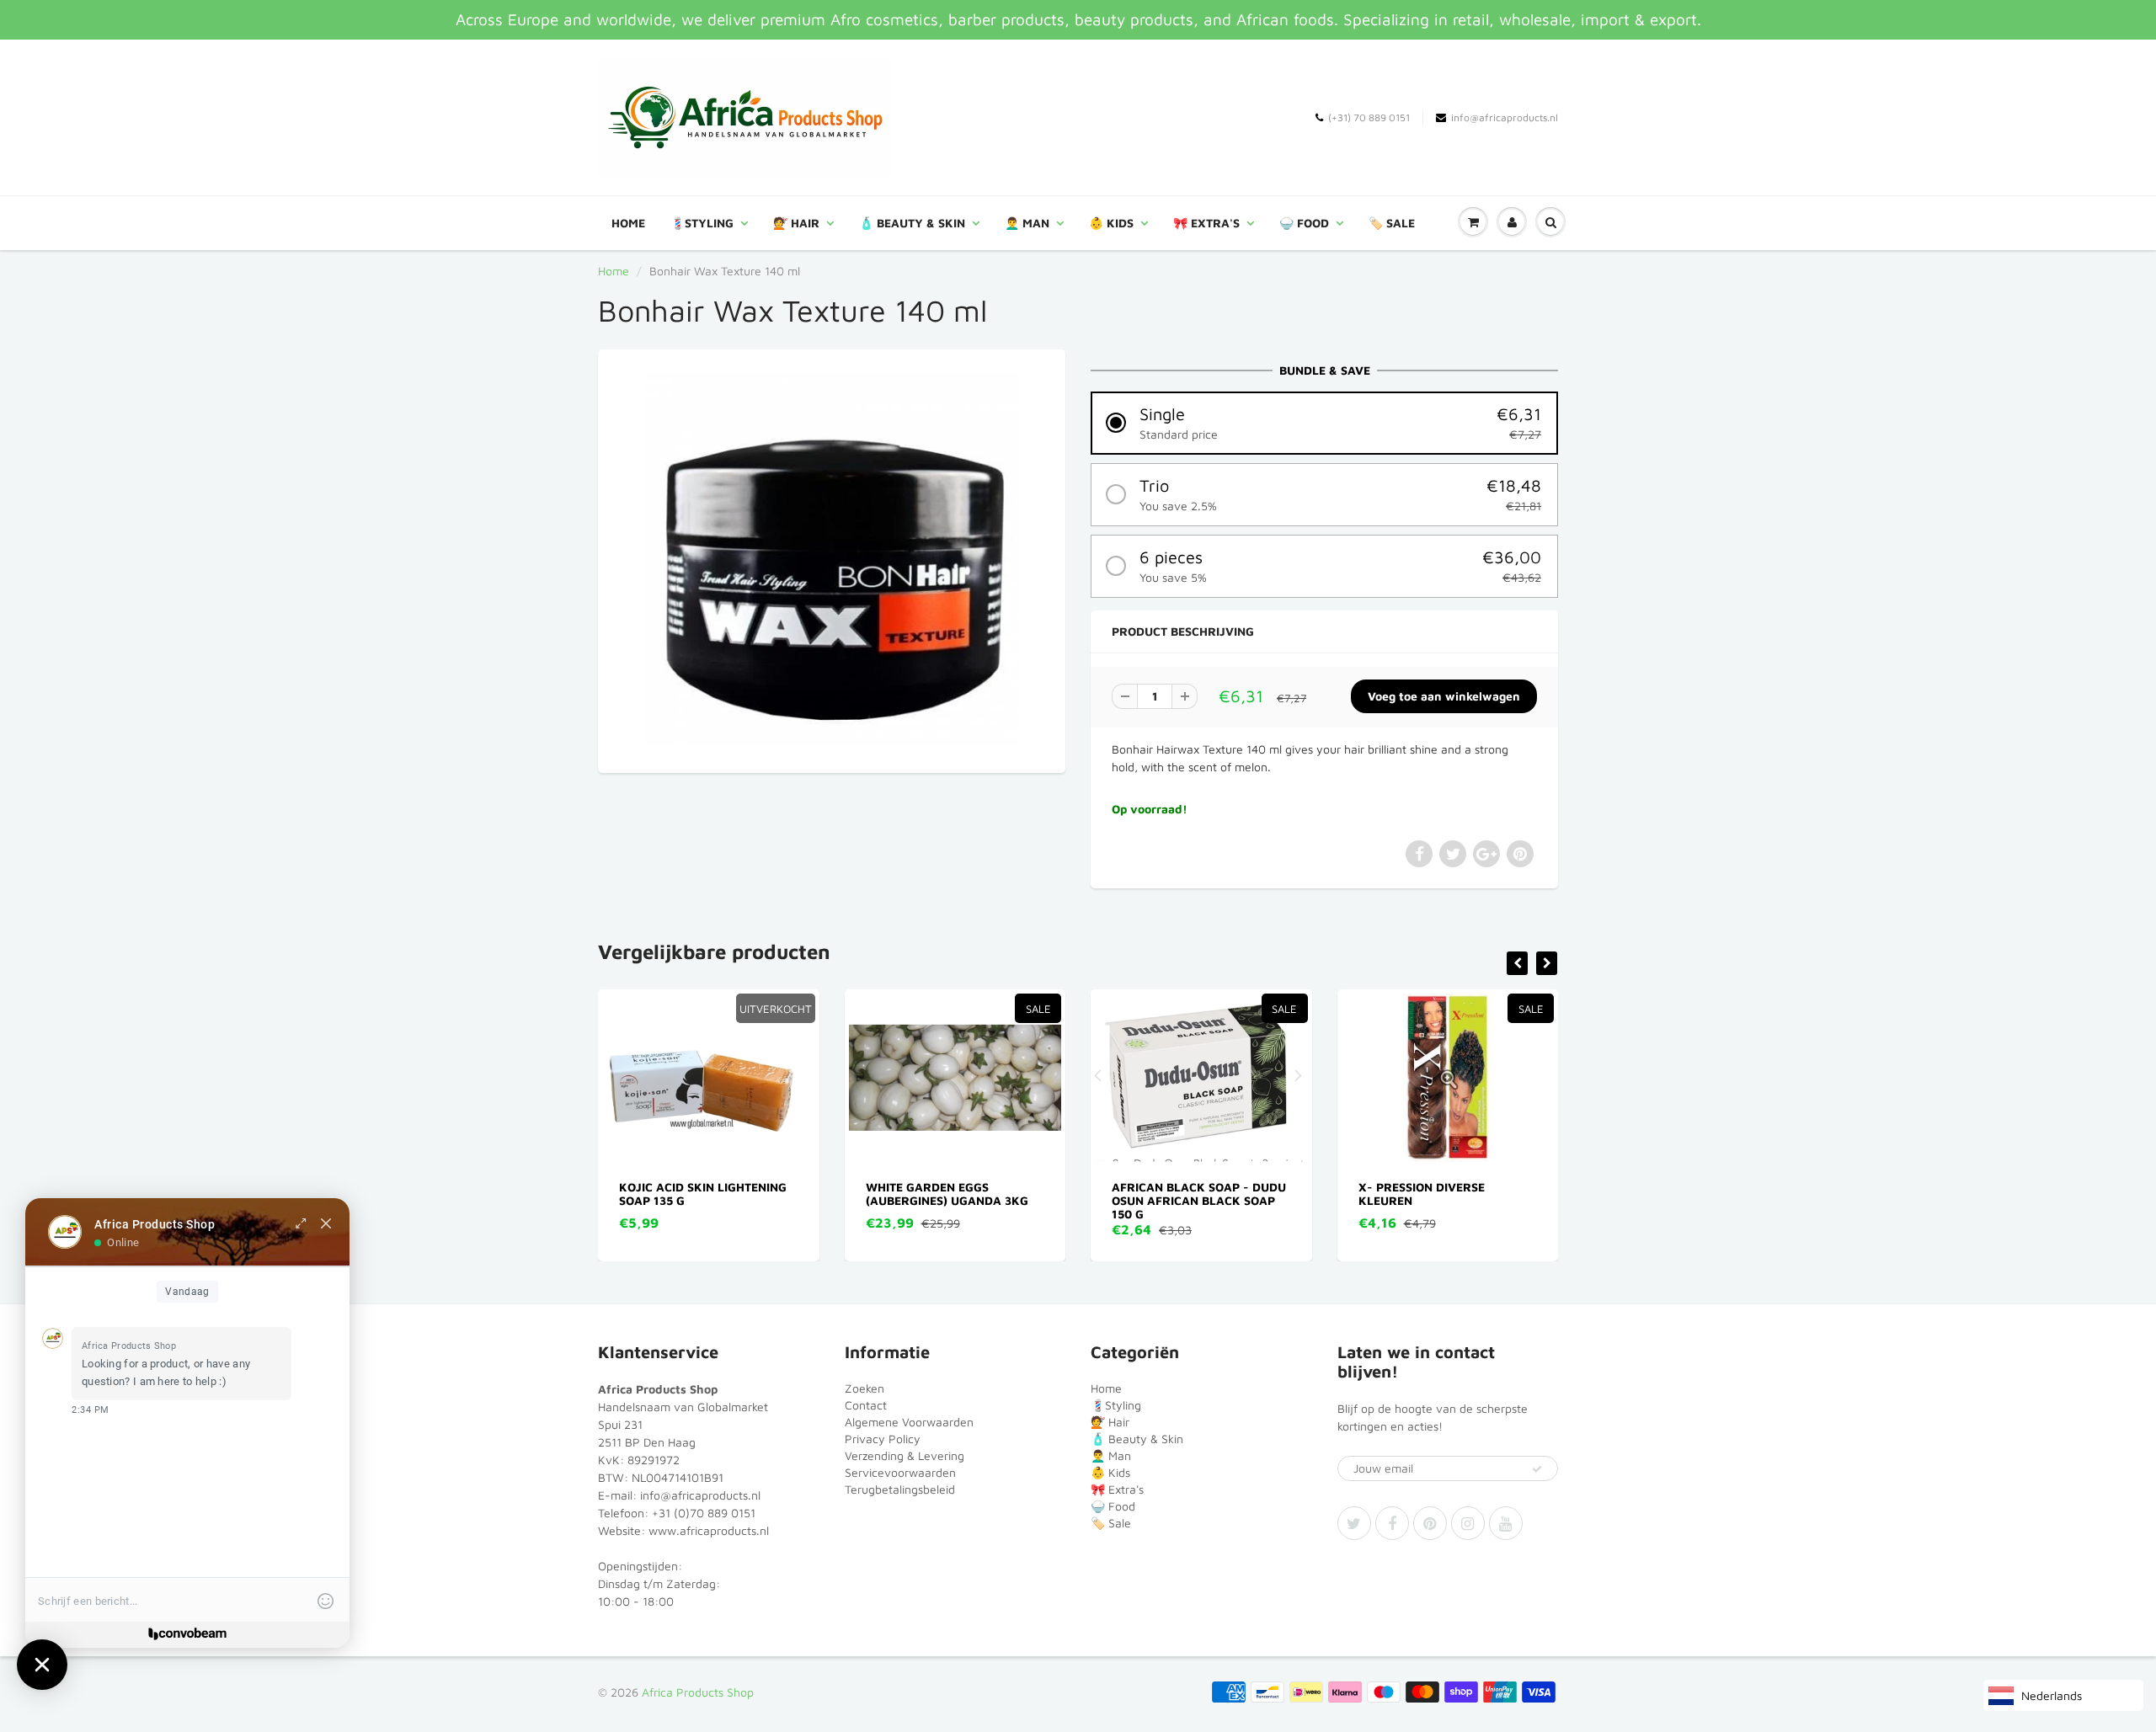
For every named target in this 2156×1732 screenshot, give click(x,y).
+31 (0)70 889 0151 (704, 1513)
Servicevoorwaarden (900, 1472)
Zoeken (865, 1388)
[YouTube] (1506, 1523)
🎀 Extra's (1206, 223)
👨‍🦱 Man (1027, 223)
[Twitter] (1354, 1523)
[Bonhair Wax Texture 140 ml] (832, 559)
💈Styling (702, 223)
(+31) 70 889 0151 (1369, 117)
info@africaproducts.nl (1505, 117)
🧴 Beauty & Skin (912, 223)
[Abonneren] (1537, 1469)
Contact (866, 1405)
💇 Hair (796, 223)
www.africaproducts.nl (709, 1530)
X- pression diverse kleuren (1176, 1194)
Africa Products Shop (698, 1692)
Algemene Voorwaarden (909, 1422)
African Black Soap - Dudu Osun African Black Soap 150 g (953, 1200)
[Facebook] (1392, 1523)
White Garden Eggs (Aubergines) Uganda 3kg (701, 1194)
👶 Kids (1111, 223)
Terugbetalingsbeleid (900, 1489)
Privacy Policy (883, 1439)
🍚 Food (1304, 223)
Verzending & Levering (905, 1455)
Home (628, 223)
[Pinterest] (1430, 1523)
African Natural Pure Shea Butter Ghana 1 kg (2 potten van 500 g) (1447, 1200)
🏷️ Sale (1392, 223)
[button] (1324, 423)
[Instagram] (1468, 1523)
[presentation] (1517, 963)
